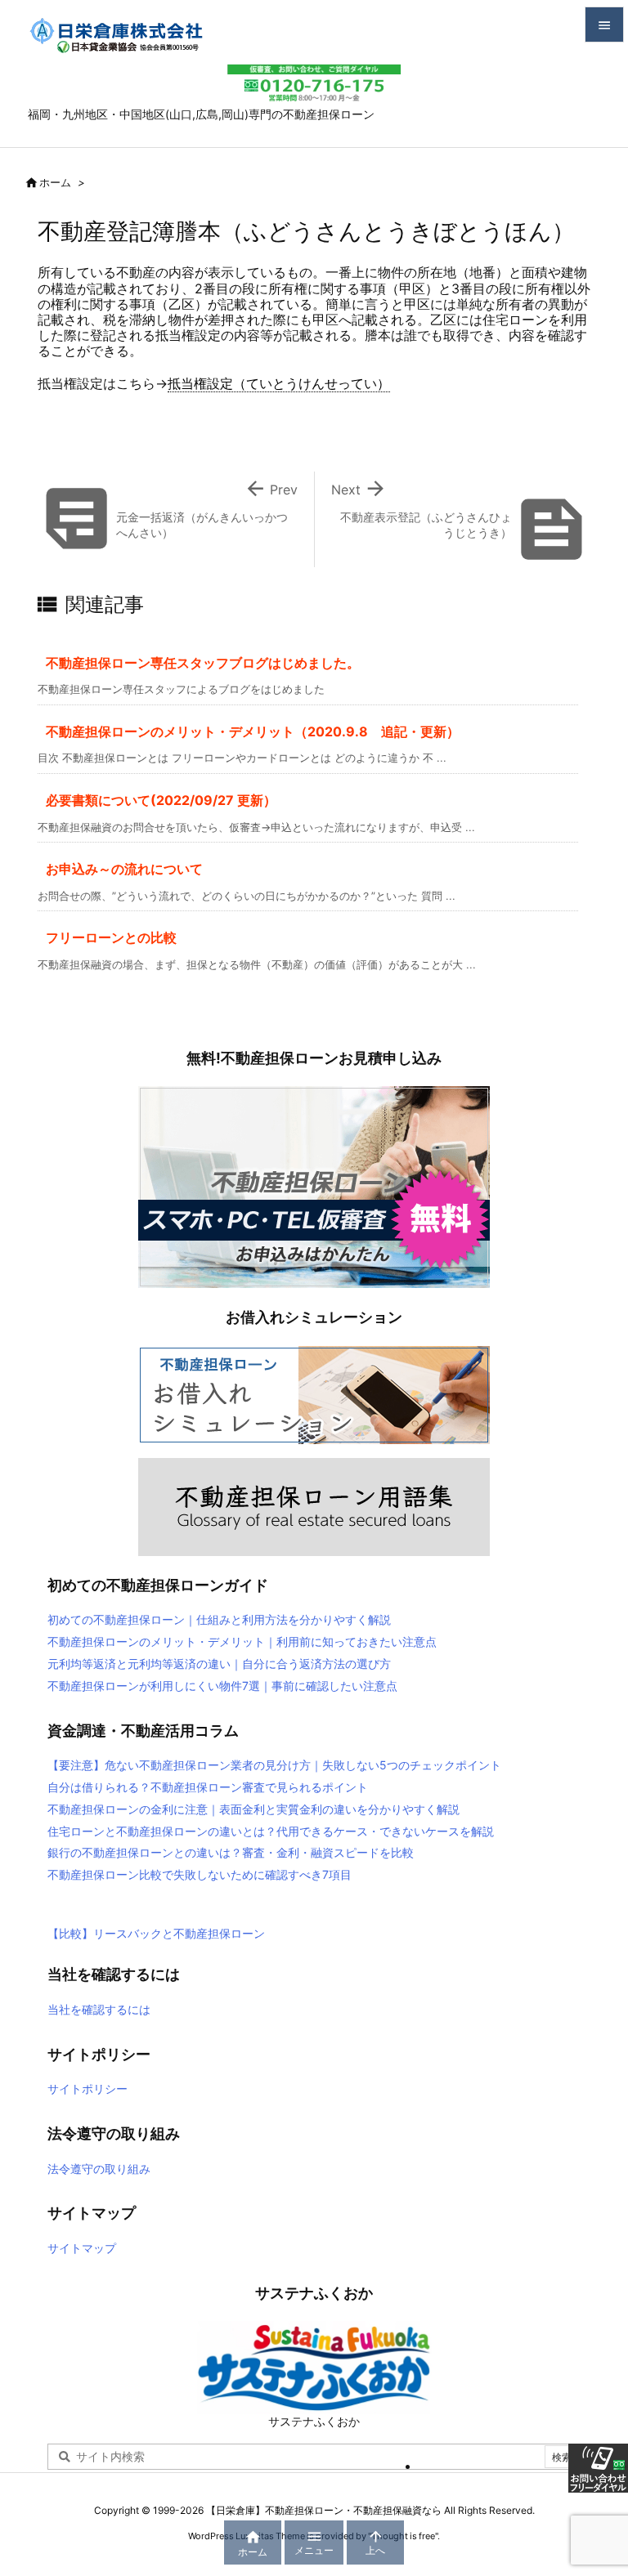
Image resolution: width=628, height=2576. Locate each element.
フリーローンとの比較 (111, 937)
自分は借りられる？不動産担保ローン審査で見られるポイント (208, 1787)
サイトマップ (82, 2248)
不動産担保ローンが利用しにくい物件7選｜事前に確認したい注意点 (222, 1686)
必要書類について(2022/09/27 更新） (161, 800)
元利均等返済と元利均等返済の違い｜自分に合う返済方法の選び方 (219, 1664)
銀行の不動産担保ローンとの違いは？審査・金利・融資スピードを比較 (231, 1852)
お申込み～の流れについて (124, 869)
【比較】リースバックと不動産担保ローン (156, 1933)
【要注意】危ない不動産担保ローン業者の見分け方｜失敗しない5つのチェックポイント (274, 1765)
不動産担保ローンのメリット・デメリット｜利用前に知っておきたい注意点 (242, 1641)
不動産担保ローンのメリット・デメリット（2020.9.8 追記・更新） (253, 731)
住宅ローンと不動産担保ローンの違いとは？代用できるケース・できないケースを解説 (271, 1831)
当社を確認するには (99, 2009)
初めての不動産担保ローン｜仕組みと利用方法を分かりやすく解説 (219, 1619)
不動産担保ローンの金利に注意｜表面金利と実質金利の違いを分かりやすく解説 (253, 1809)
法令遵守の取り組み (99, 2169)
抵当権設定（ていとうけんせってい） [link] (279, 383)
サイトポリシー (87, 2089)
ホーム (55, 182)
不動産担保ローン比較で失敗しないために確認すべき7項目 (200, 1874)
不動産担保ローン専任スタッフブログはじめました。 (203, 663)
